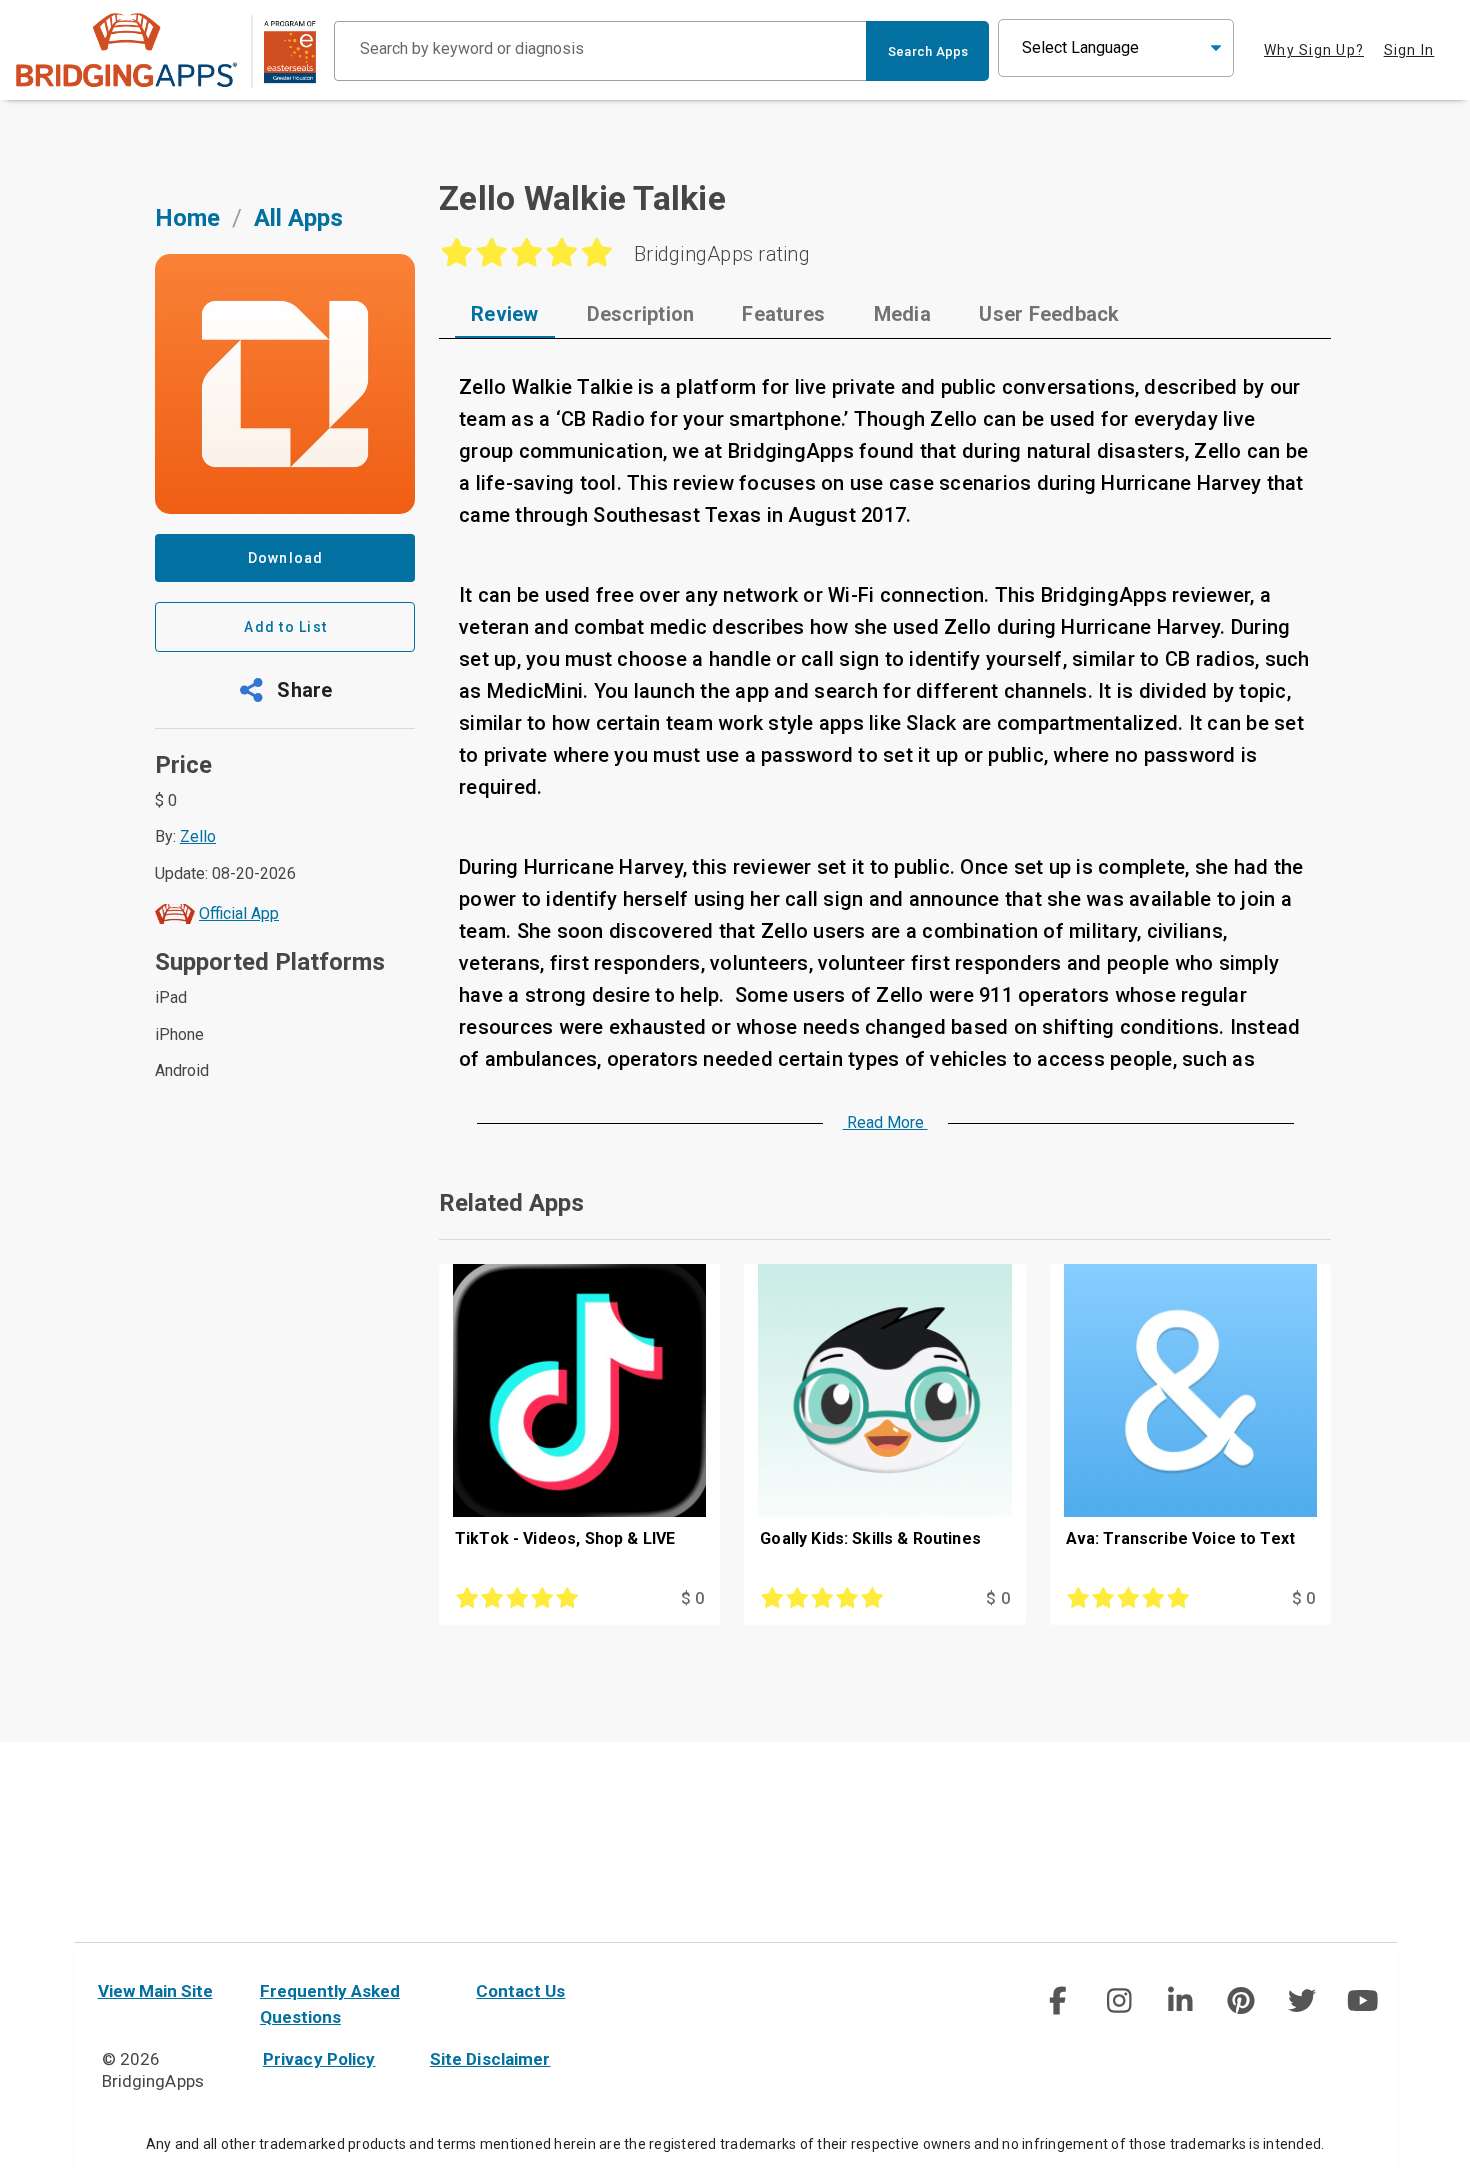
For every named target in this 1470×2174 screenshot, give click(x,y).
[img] (1058, 2001)
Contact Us (520, 1991)
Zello (198, 836)
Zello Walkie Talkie (582, 198)
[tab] (505, 314)
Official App (239, 913)
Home (187, 218)
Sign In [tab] (1409, 50)
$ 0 (692, 1598)
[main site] (166, 50)
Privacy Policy (319, 2059)
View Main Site (155, 1991)
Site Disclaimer (490, 2059)
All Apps (298, 218)
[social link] (1057, 2001)
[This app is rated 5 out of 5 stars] (538, 1599)
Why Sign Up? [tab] (1314, 50)
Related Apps (511, 1203)
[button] (285, 690)
